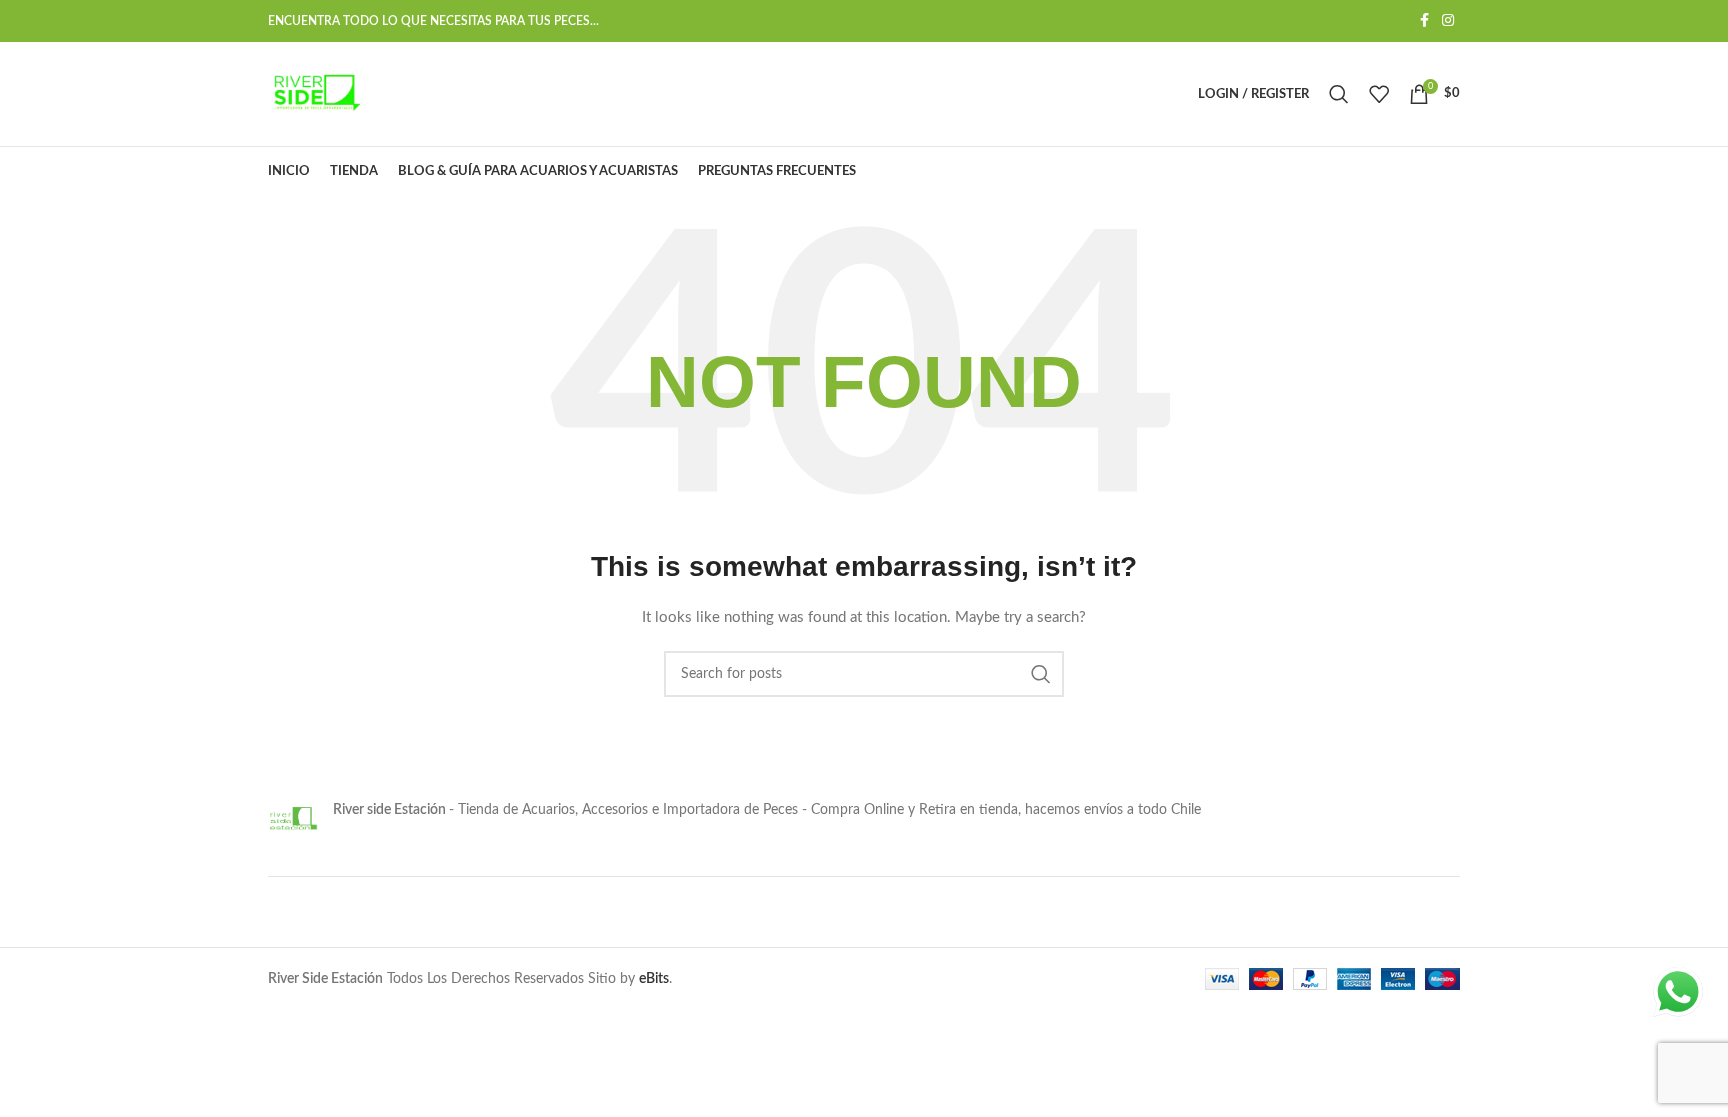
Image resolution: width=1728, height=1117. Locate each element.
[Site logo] (315, 94)
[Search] (1339, 94)
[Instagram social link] (1448, 21)
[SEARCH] (1041, 674)
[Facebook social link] (1424, 21)
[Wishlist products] (1379, 94)
